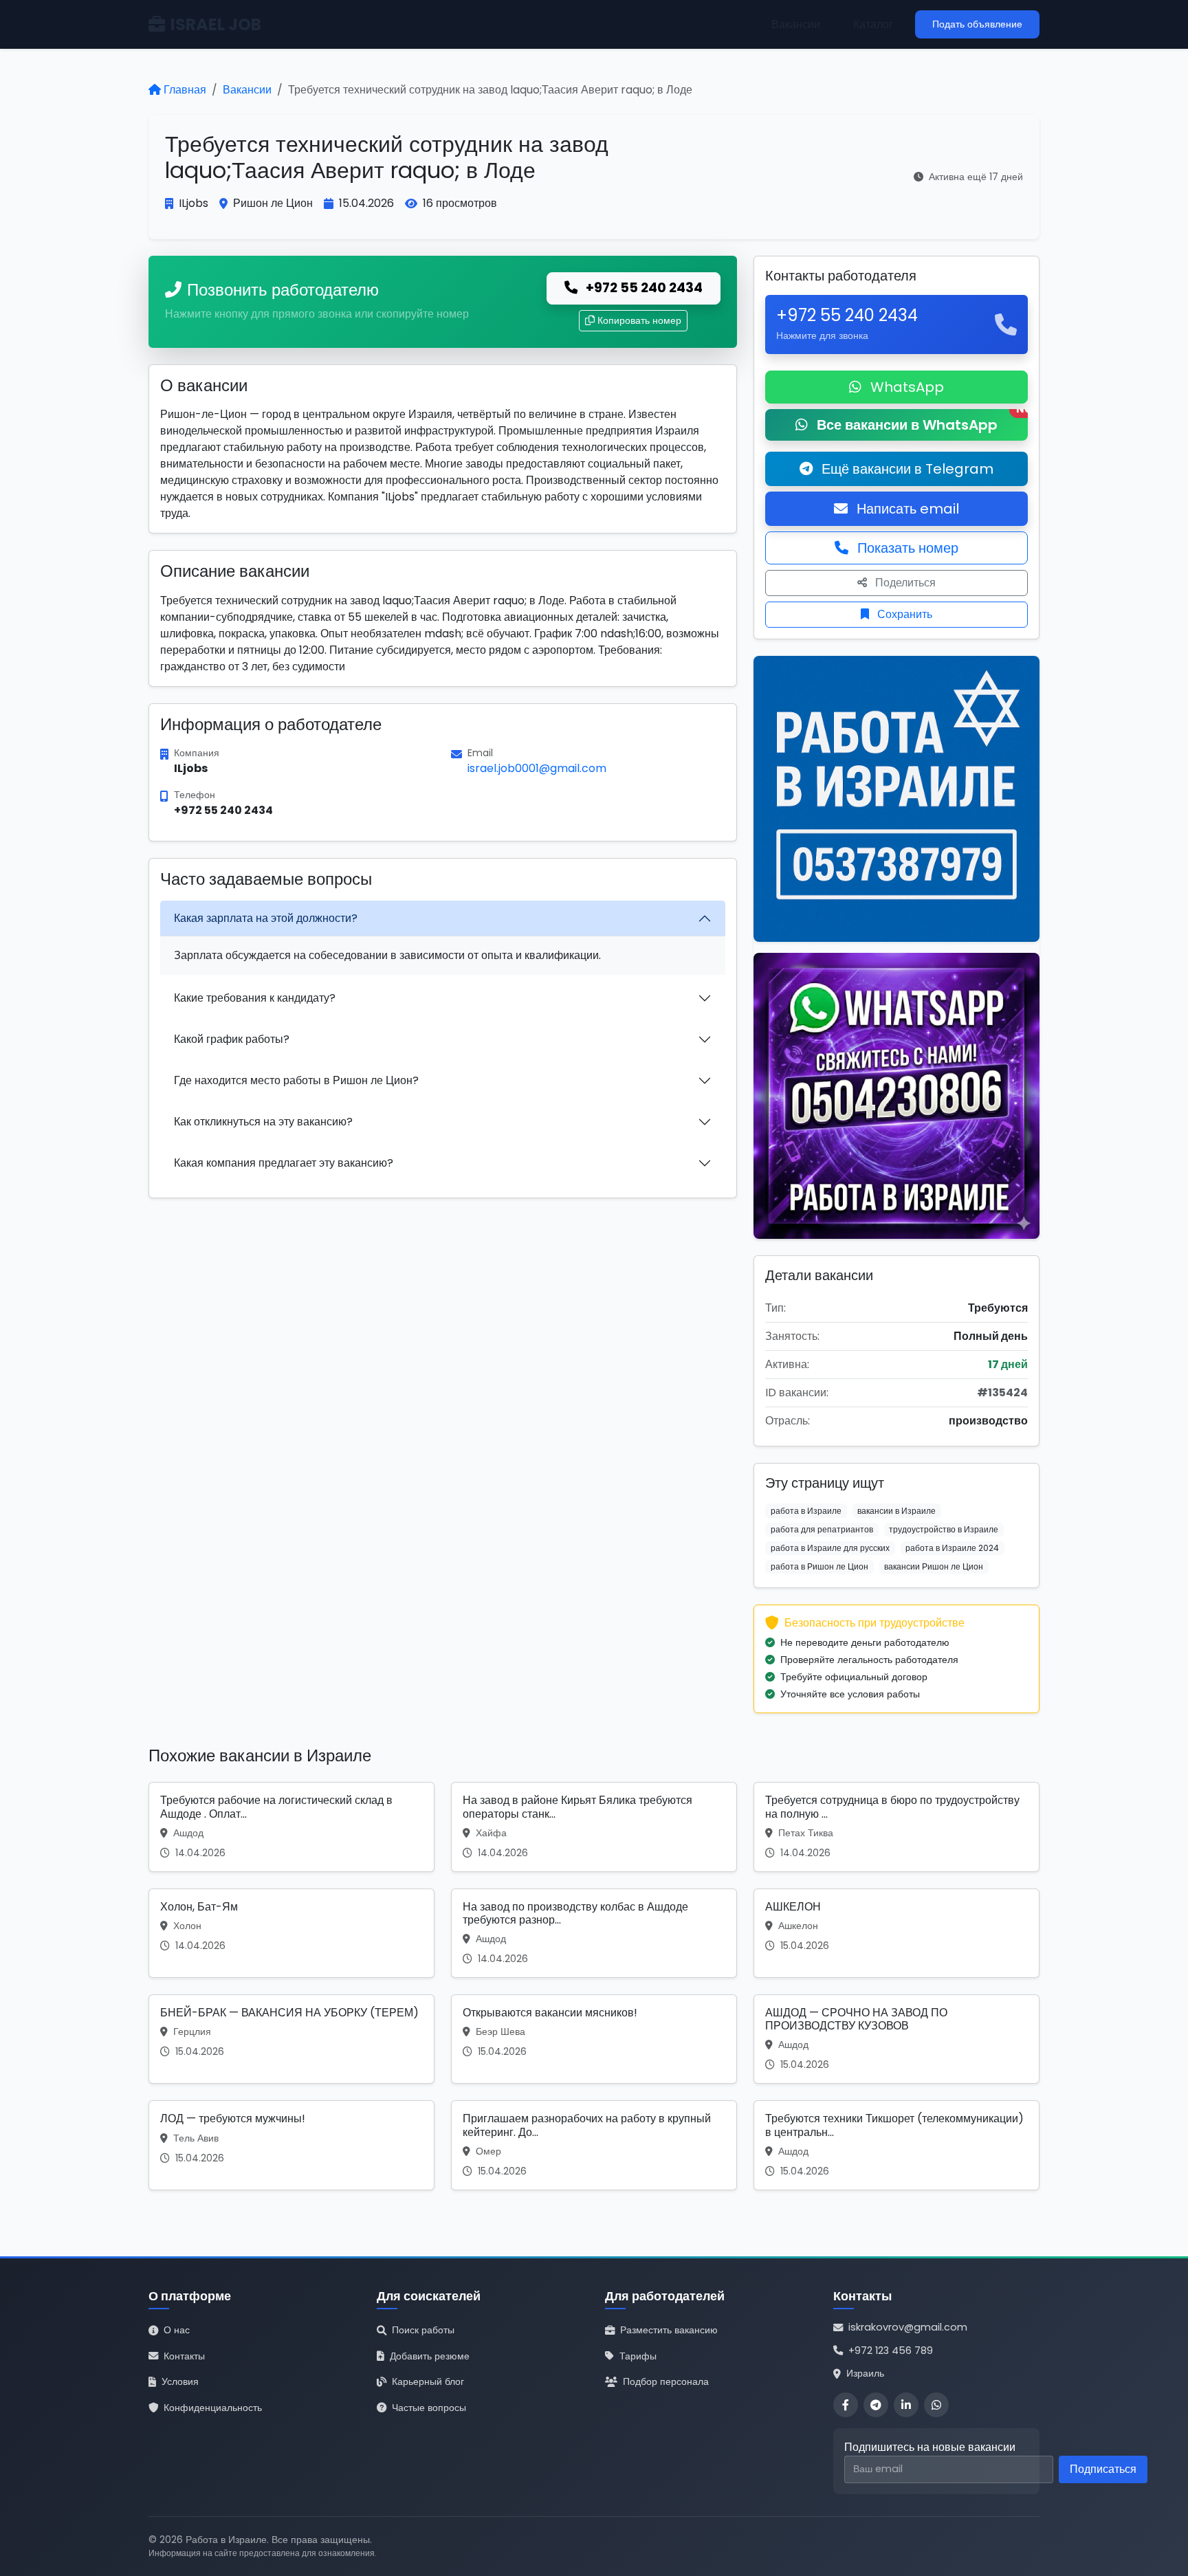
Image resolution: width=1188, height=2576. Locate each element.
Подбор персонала (666, 2381)
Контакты (184, 2356)
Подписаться (1103, 2469)
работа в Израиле (806, 1511)
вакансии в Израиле (896, 1511)
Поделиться (904, 583)
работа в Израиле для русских (830, 1548)
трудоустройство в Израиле (944, 1529)
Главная (185, 90)
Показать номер (906, 548)
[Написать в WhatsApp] (936, 2405)
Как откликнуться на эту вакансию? (263, 1122)
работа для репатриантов (822, 1529)
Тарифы (638, 2356)
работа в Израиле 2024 (952, 1548)
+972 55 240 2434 (643, 288)
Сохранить (903, 614)
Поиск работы (423, 2330)
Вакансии (796, 24)
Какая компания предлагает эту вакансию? (284, 1163)
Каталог (873, 24)
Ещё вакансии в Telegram (906, 469)
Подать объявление (977, 24)
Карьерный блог (428, 2381)
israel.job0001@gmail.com (537, 768)
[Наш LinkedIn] (906, 2405)
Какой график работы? (232, 1039)
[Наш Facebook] (846, 2405)
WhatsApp (905, 387)
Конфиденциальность (213, 2408)
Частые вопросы (429, 2408)
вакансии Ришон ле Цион (934, 1566)
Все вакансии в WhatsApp (921, 422)
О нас (177, 2330)
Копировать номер (639, 320)
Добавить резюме (430, 2356)
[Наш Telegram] (876, 2405)
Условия (180, 2381)
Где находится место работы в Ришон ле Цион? (296, 1080)
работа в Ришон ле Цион (819, 1566)
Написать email (906, 509)
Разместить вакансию (669, 2330)
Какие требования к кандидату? (255, 998)
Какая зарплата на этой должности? (266, 918)
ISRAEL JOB (216, 24)
